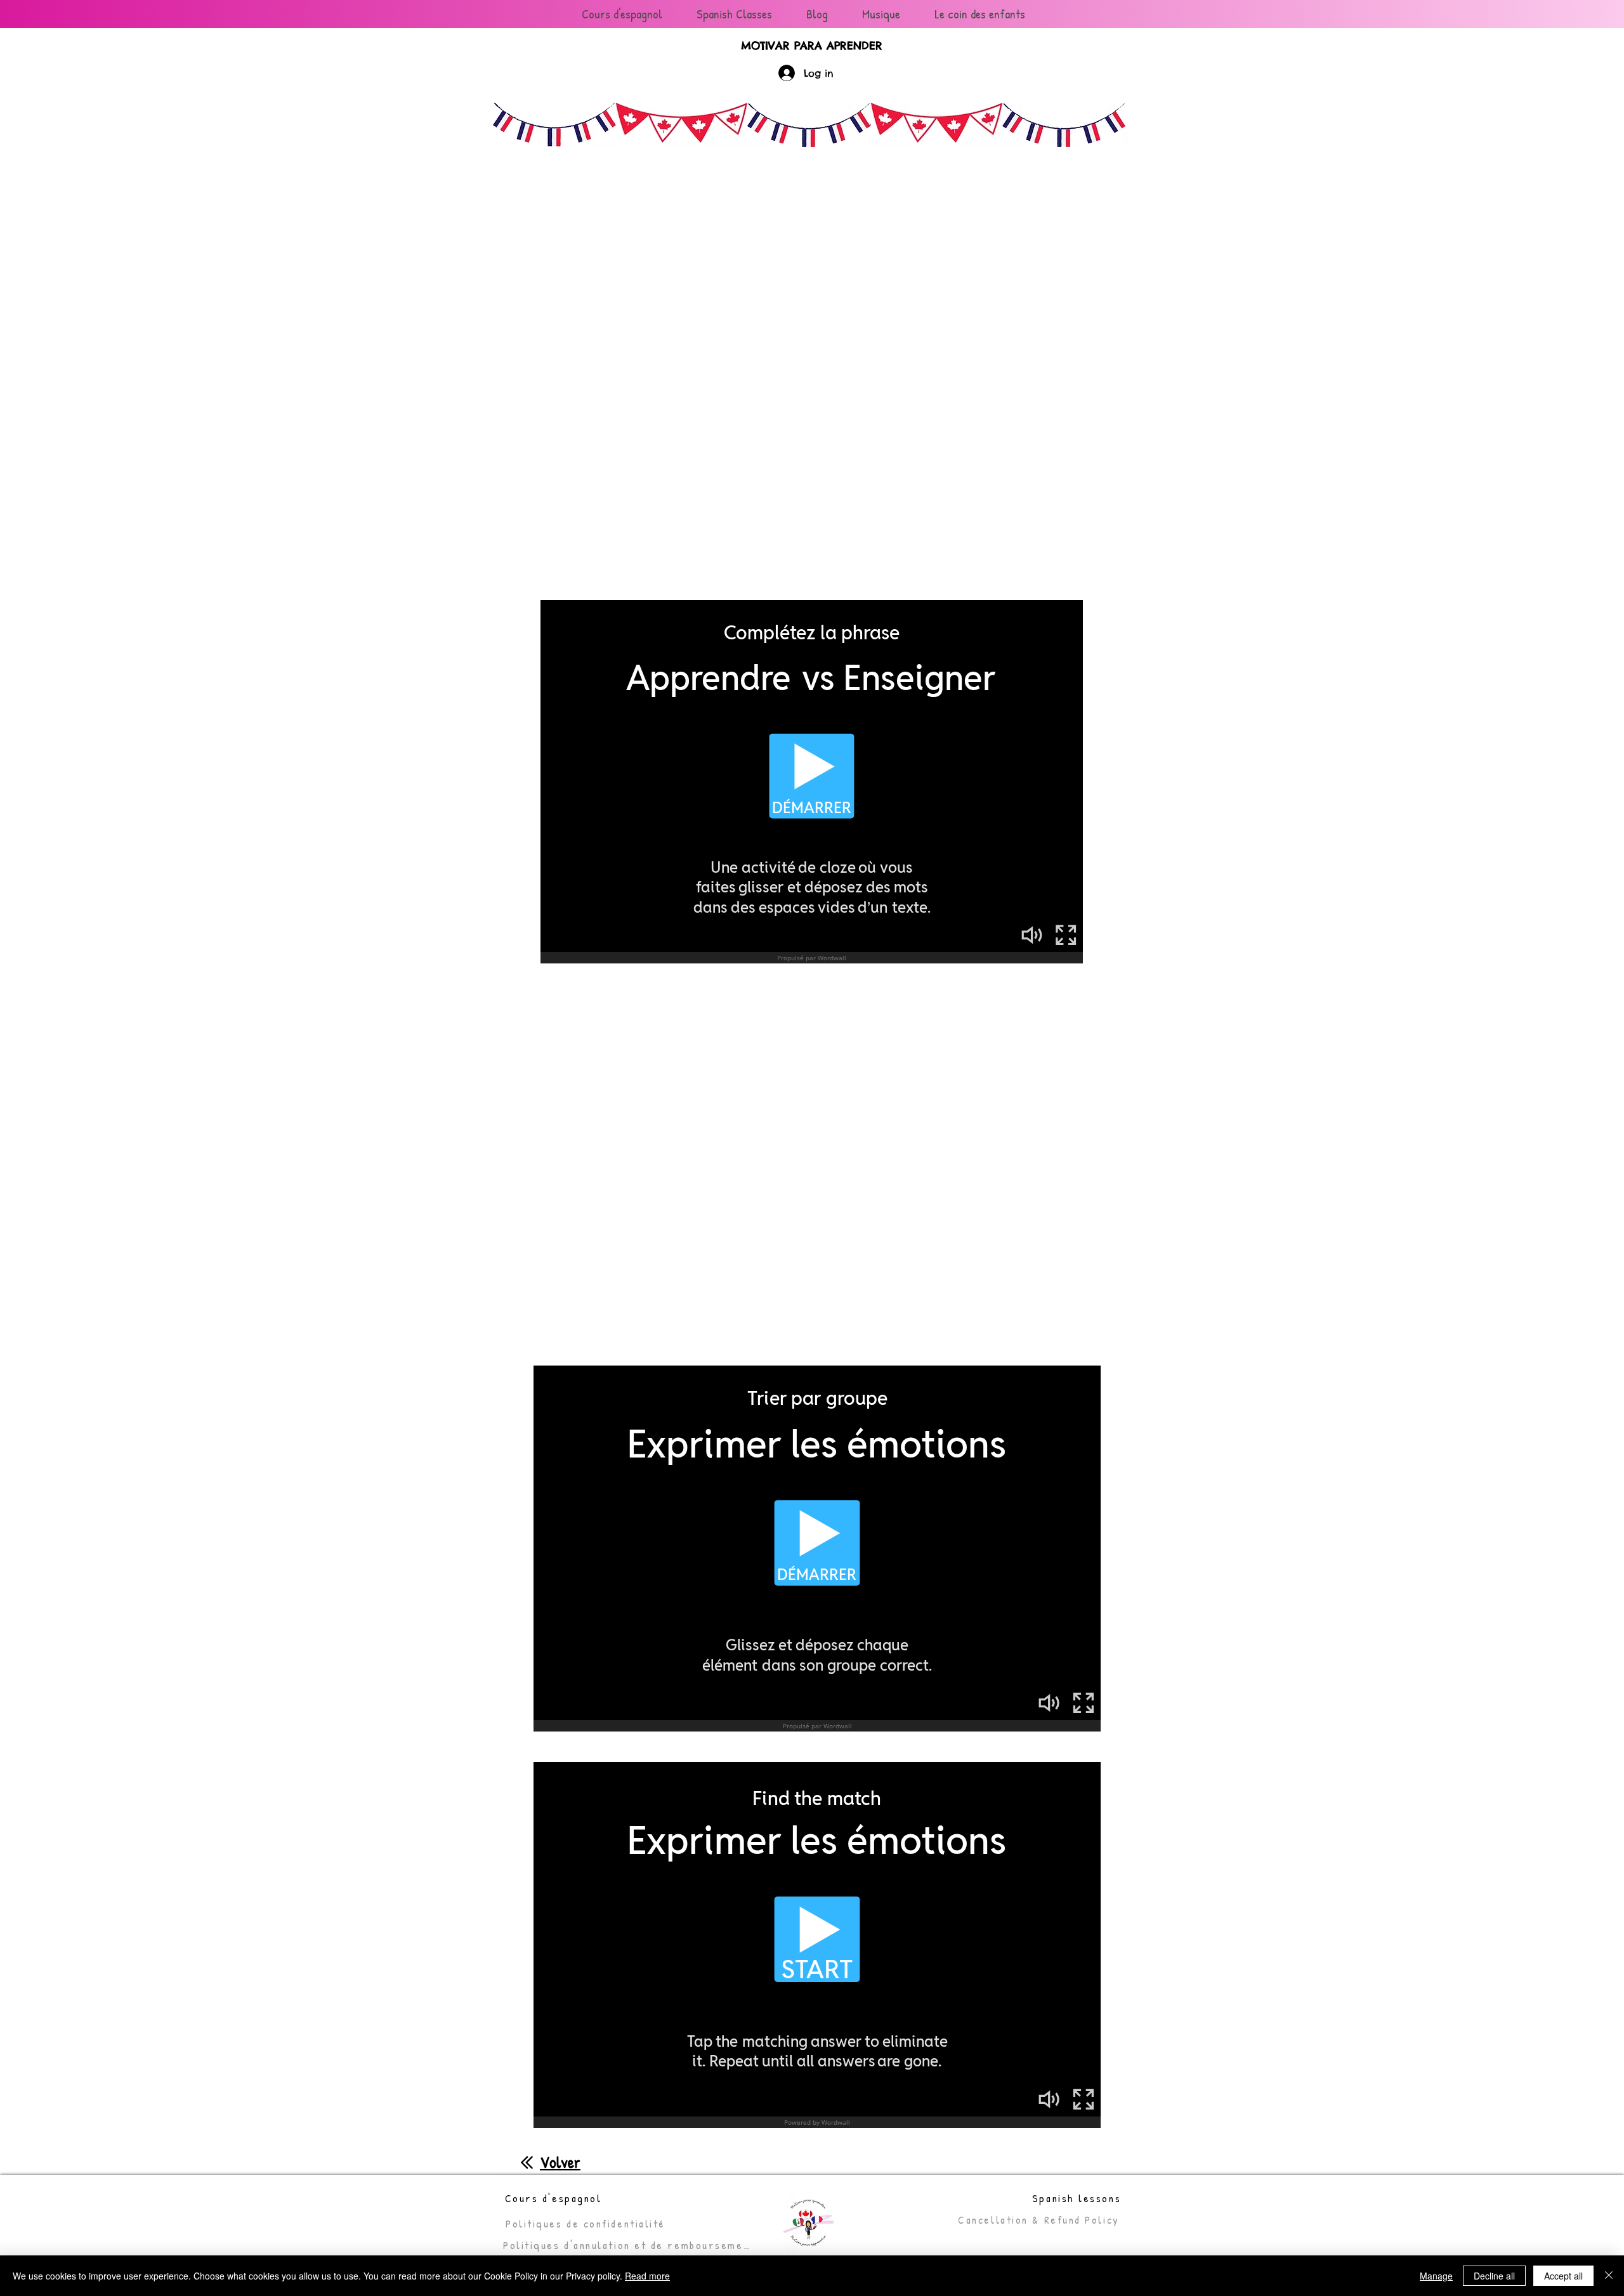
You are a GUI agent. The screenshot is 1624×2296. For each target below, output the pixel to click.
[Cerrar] (1609, 2276)
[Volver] (527, 2162)
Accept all (1563, 2276)
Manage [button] (1436, 2276)
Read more (647, 2276)
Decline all (1494, 2276)
